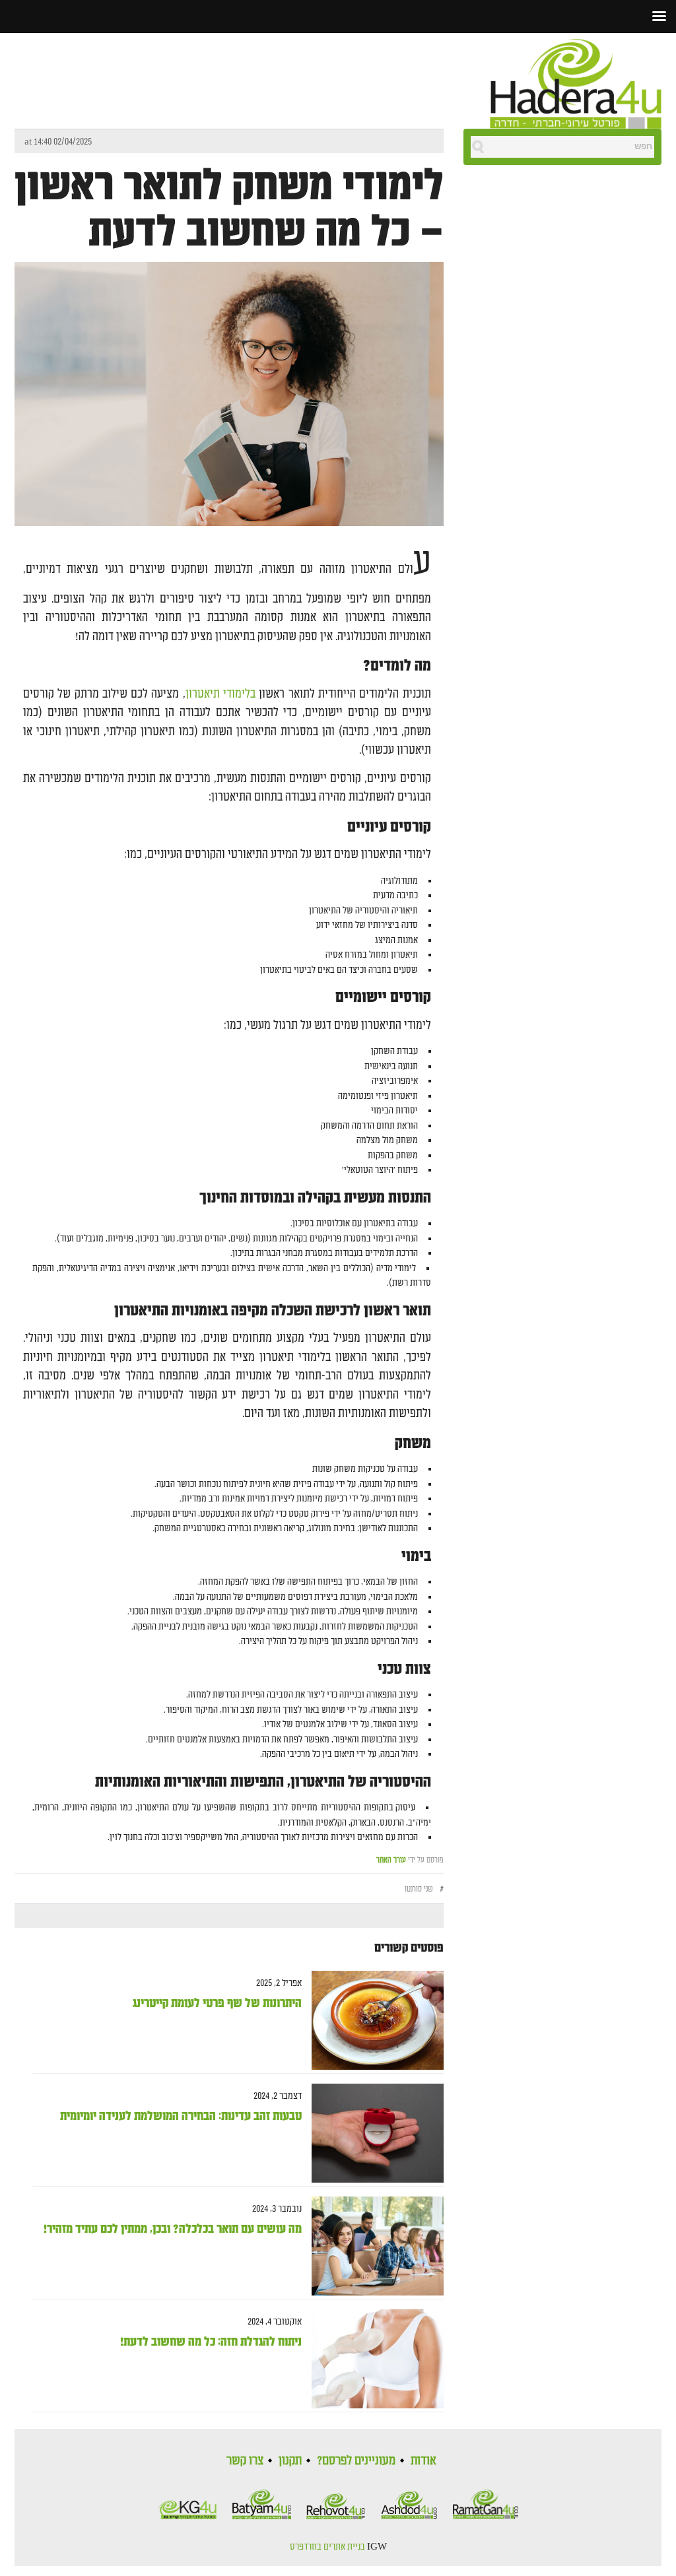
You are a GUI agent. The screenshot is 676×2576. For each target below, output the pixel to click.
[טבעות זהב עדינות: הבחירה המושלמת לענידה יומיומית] (373, 2133)
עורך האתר (391, 1860)
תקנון (290, 2460)
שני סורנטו (419, 1889)
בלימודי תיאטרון (220, 694)
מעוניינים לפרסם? (356, 2460)
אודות (423, 2460)
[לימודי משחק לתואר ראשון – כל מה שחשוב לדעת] (229, 405)
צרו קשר (245, 2460)
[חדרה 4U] (576, 81)
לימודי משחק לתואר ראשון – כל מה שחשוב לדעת (229, 209)
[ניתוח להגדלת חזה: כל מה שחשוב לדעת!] (373, 2359)
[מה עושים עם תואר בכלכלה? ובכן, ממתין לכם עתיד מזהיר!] (373, 2246)
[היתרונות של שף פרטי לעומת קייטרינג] (373, 2021)
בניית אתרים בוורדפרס (327, 2547)
